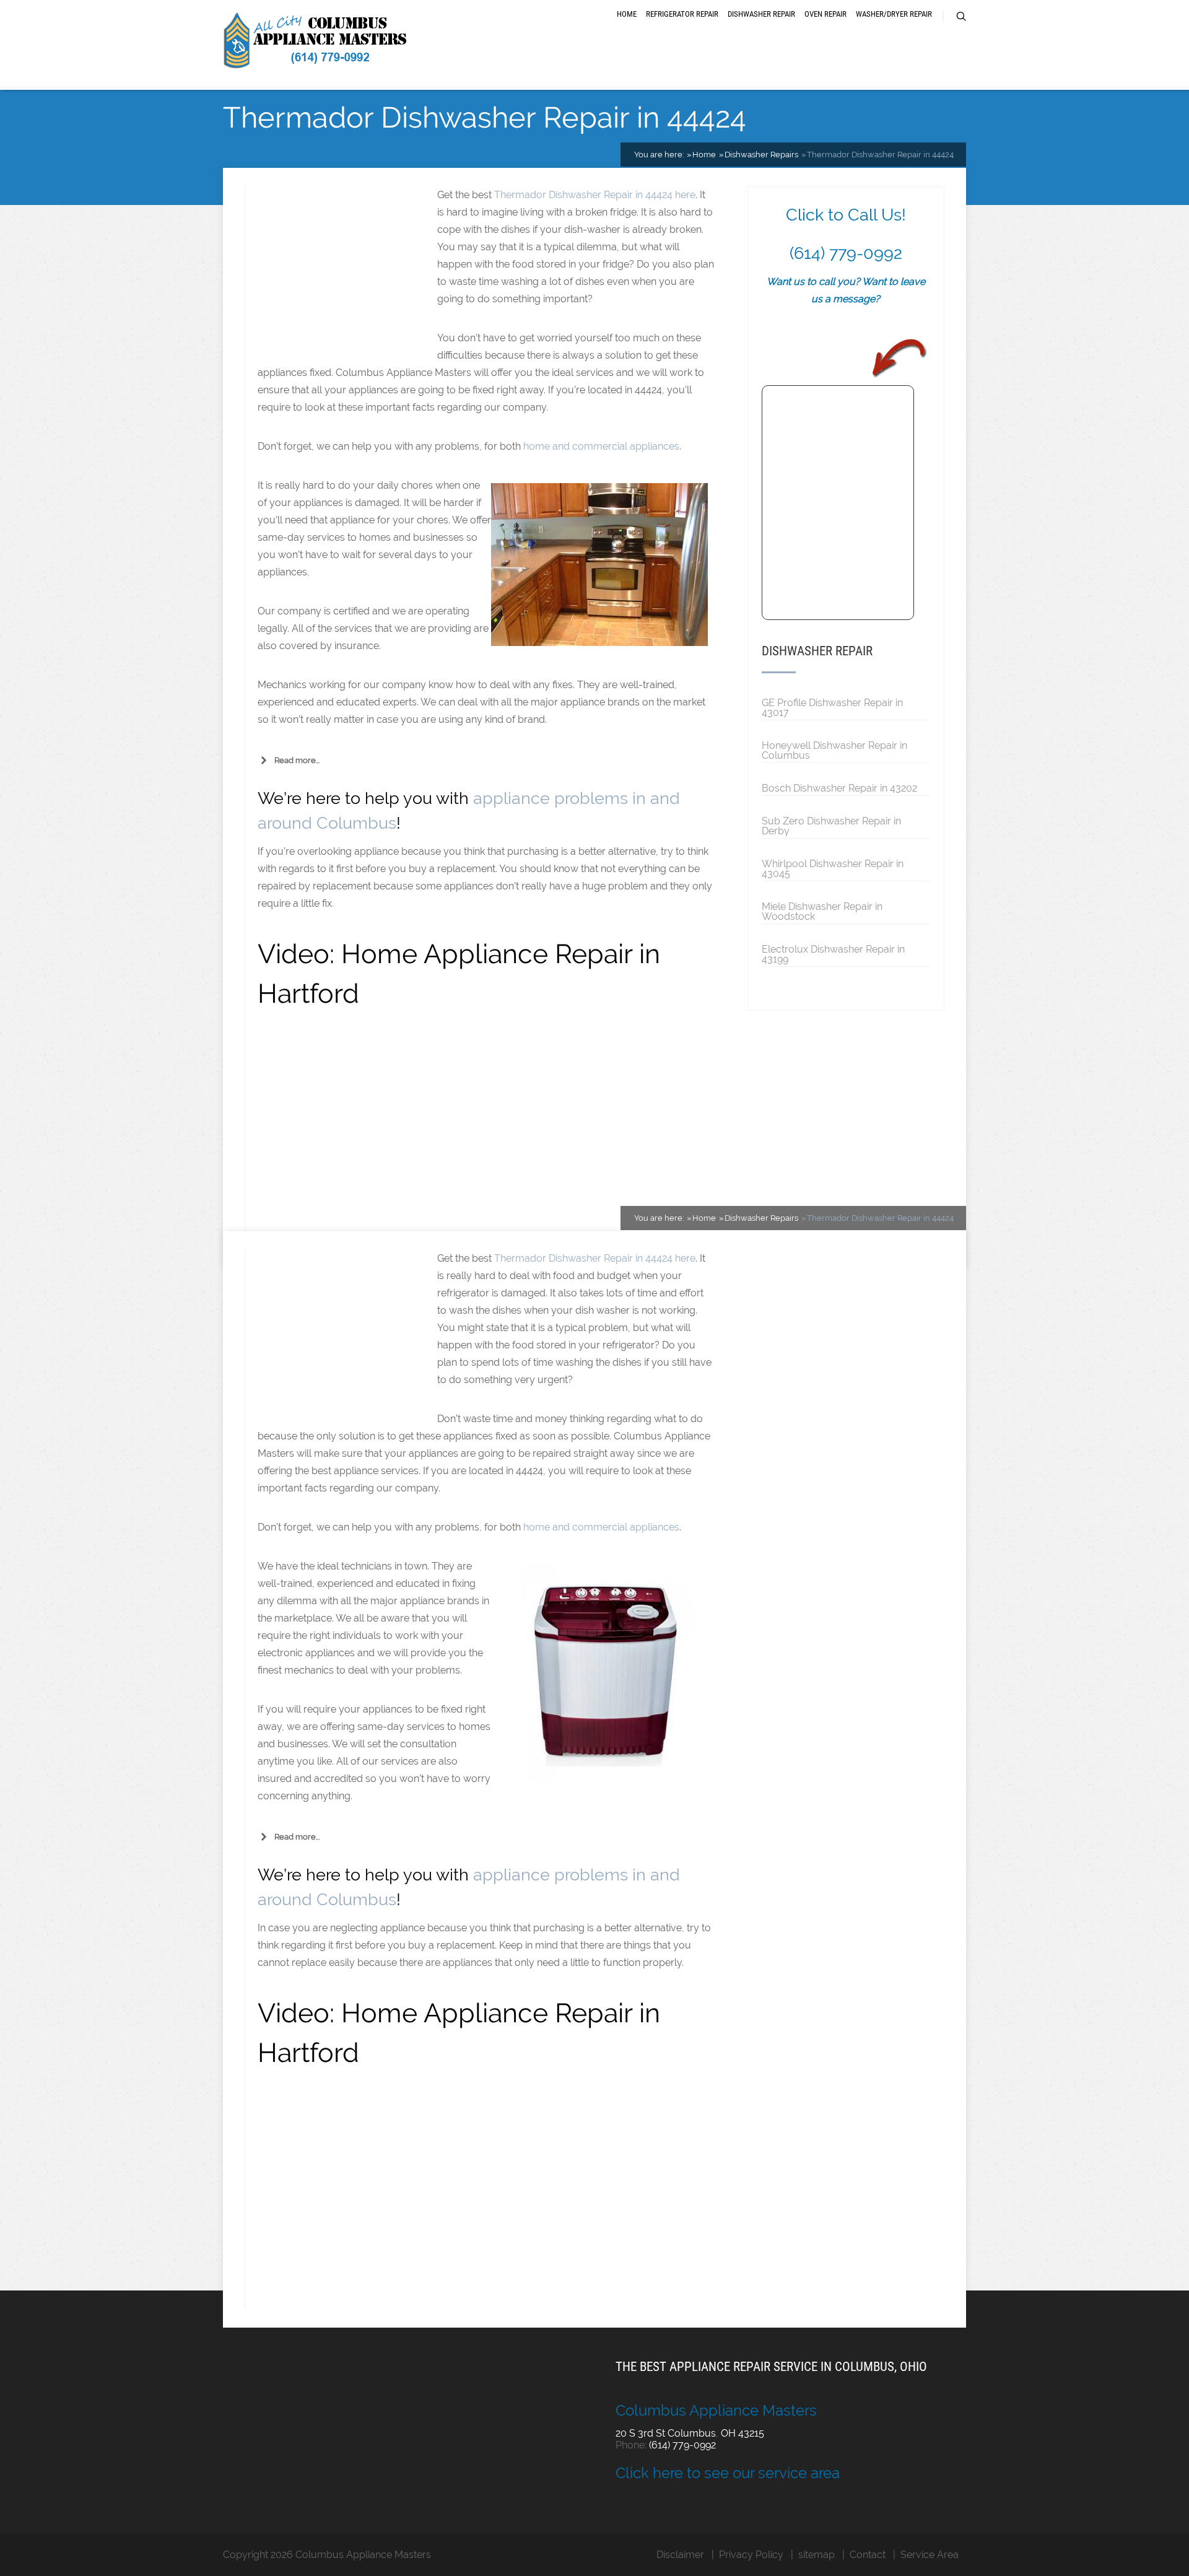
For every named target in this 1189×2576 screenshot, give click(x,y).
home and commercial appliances (601, 446)
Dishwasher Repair (761, 14)
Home (627, 14)
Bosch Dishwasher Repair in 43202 (839, 788)
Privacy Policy (751, 2555)
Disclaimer (680, 2555)
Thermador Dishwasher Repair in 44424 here (595, 195)
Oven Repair (825, 14)
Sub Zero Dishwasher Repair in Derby (831, 826)
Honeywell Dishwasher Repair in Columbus (834, 750)
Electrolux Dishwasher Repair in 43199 (833, 954)
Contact (868, 2555)
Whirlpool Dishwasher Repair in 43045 (833, 868)
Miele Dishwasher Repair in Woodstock (822, 911)
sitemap (817, 2555)
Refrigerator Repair (682, 14)
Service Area (930, 2555)
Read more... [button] (297, 760)
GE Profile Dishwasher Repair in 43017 (832, 707)
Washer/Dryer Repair (894, 14)
